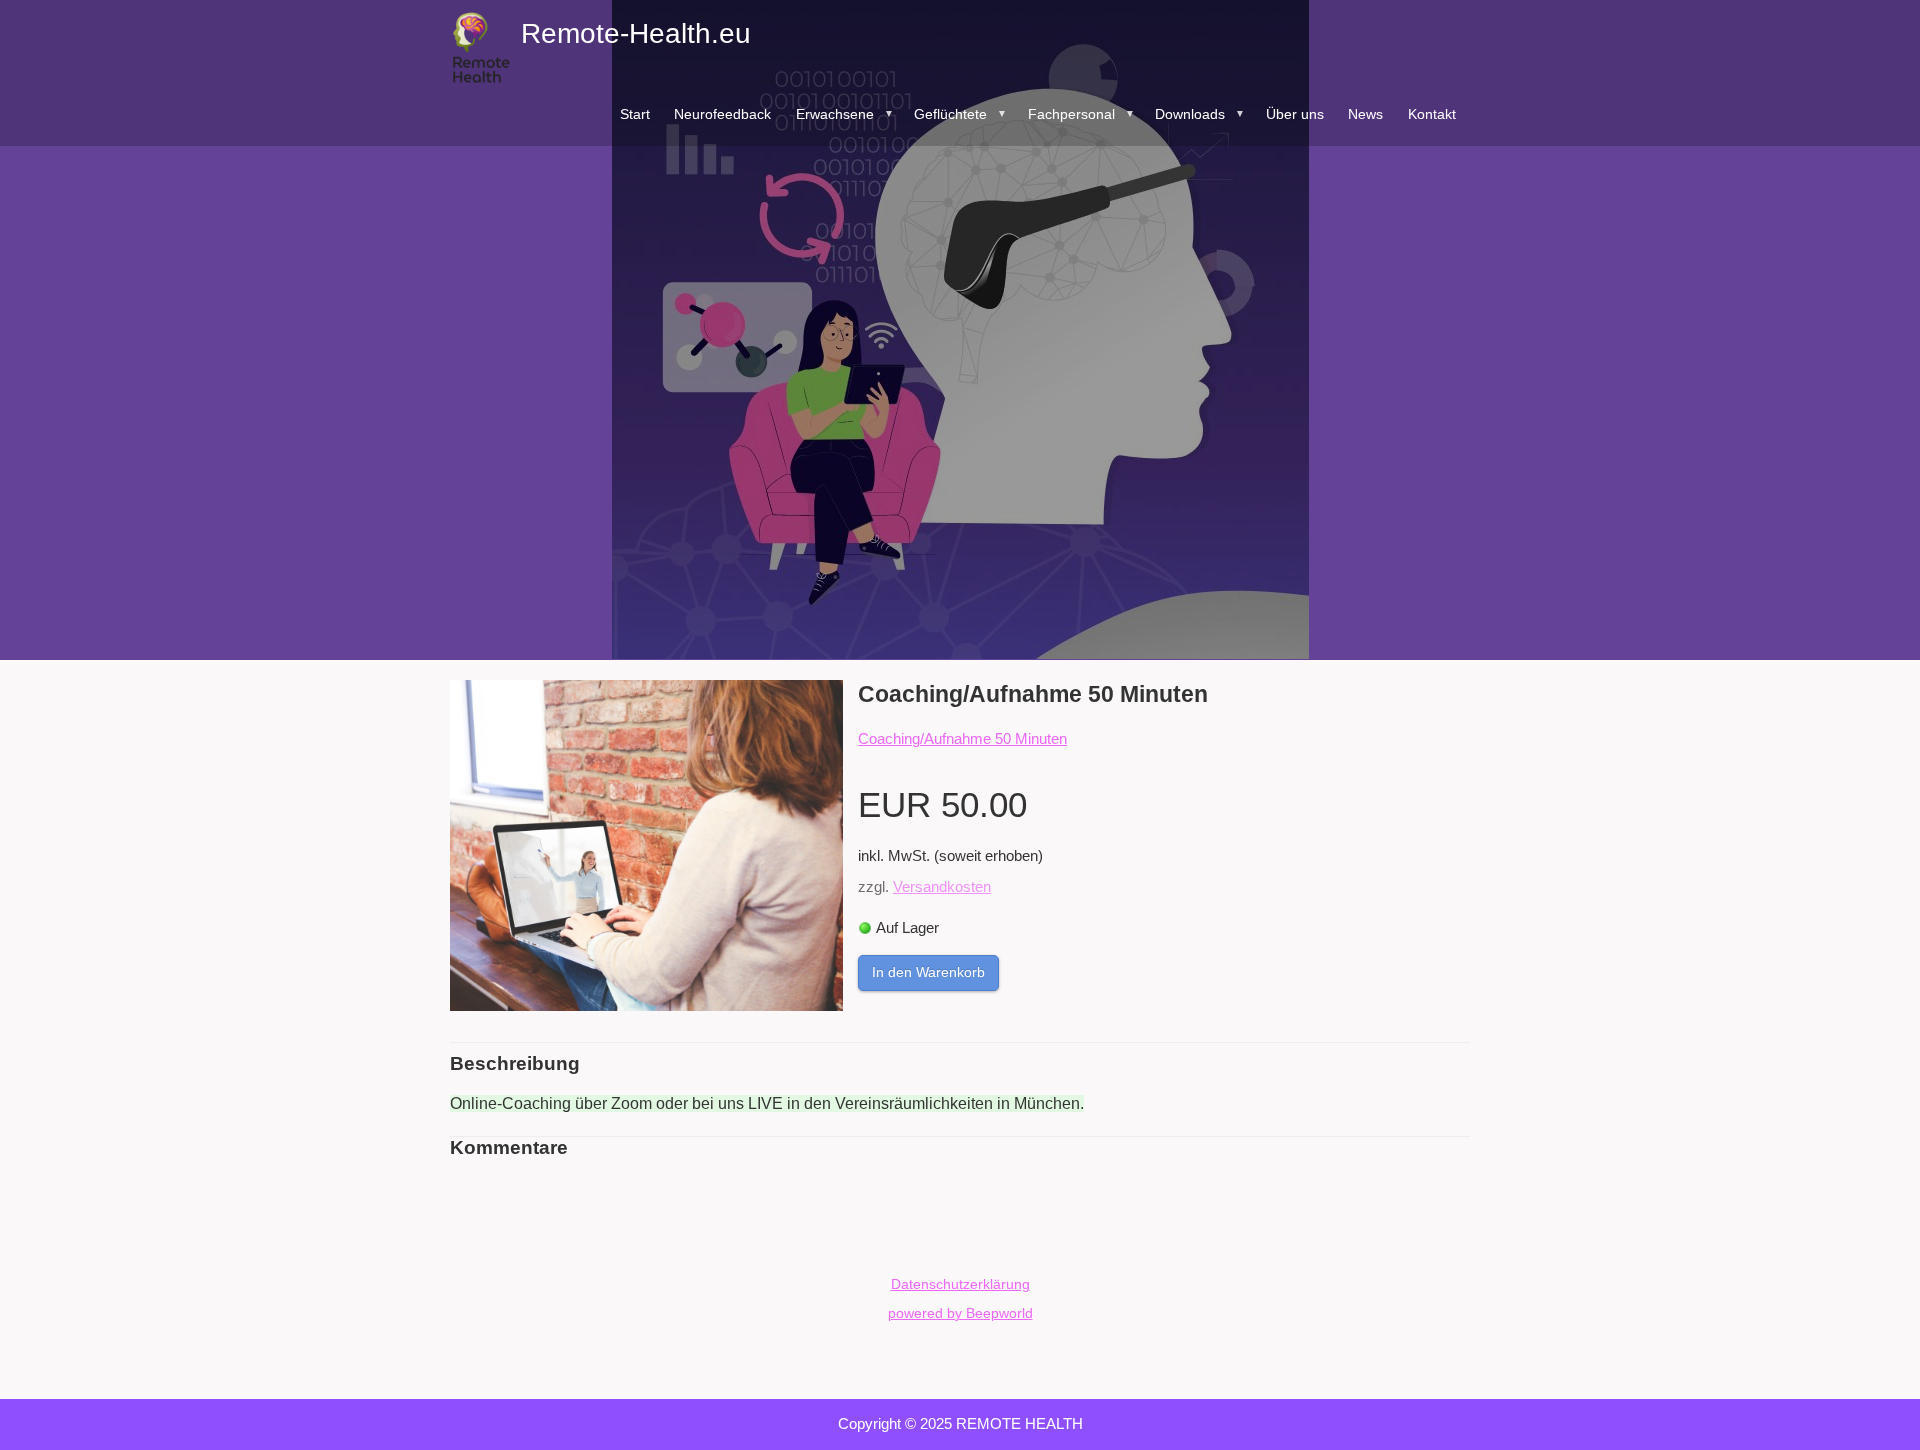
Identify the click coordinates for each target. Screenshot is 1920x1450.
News (1365, 114)
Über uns (1295, 114)
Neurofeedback (722, 114)
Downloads (1200, 114)
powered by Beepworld (960, 1313)
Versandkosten (942, 886)
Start (635, 114)
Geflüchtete (960, 114)
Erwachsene (845, 114)
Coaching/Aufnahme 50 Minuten (962, 738)
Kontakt (1432, 114)
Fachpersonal (1081, 114)
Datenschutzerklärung (960, 1284)
